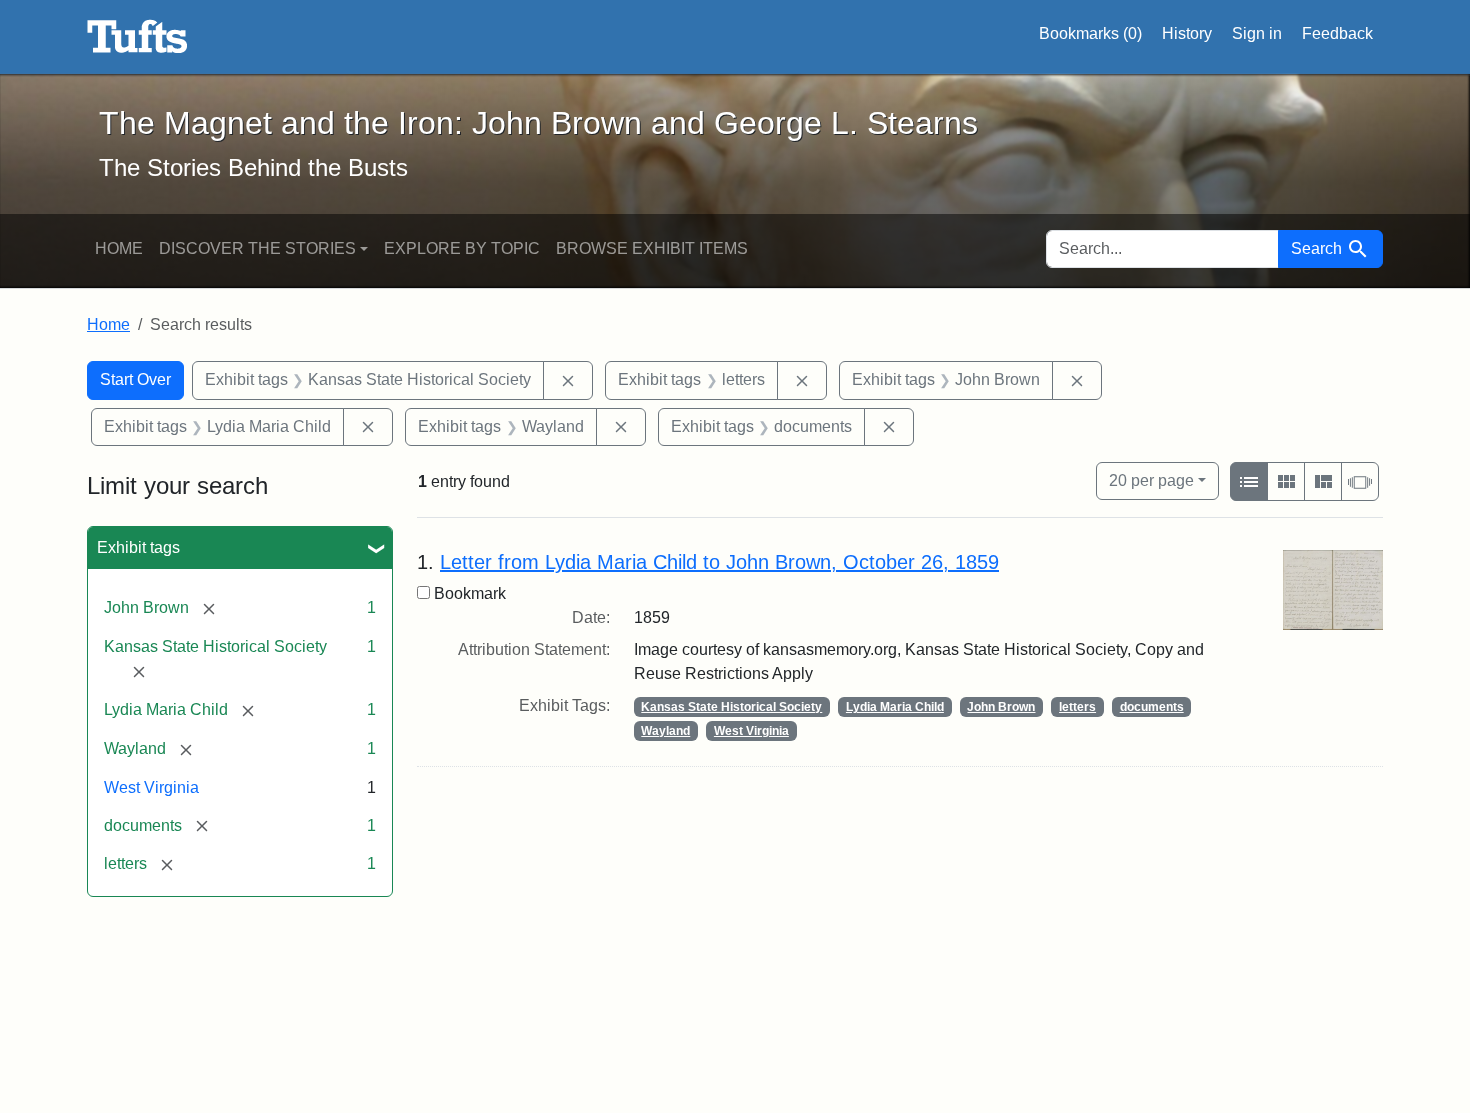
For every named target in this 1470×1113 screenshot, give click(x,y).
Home (119, 248)
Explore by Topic (462, 248)
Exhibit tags (138, 547)
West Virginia (151, 787)
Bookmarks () (1090, 33)
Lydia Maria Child (895, 707)
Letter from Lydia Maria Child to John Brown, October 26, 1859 (719, 562)
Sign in (1257, 33)
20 (1151, 480)
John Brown (1001, 707)
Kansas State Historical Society (731, 707)
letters (1077, 707)
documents (1152, 707)
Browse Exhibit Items (652, 248)
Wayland (665, 731)
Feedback (1337, 33)
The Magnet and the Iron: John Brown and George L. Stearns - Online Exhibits (137, 37)
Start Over (135, 379)
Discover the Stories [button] (257, 248)
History (1187, 33)
